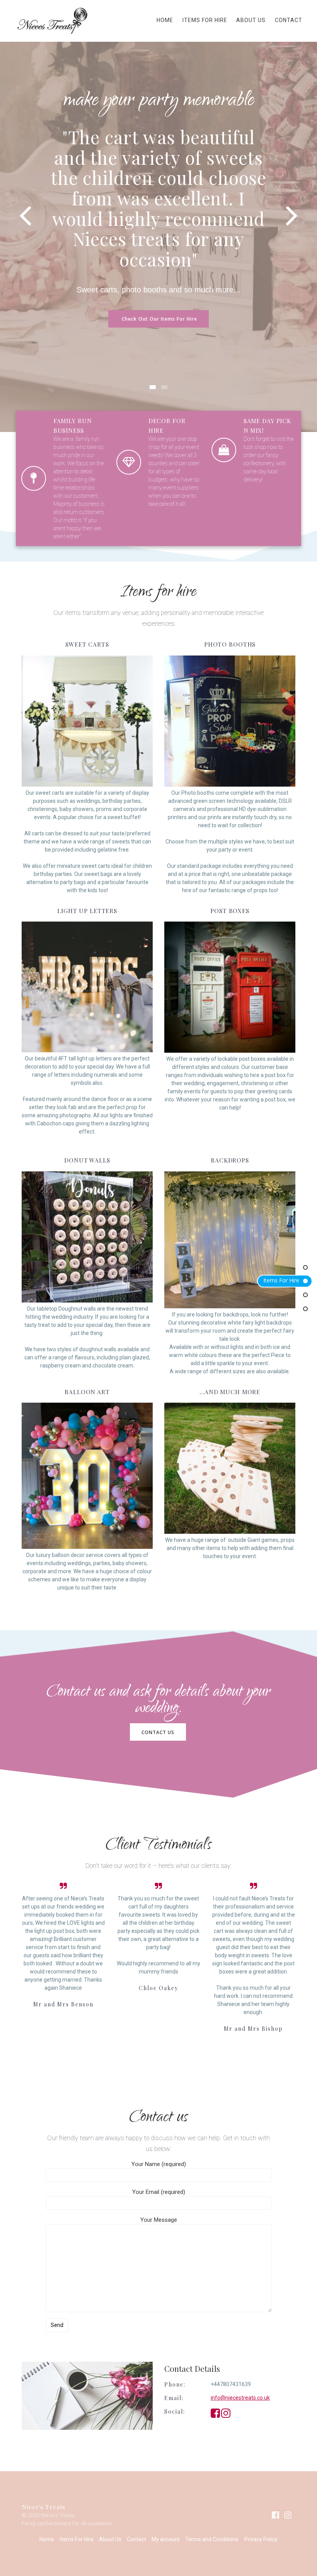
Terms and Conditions (212, 2539)
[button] (153, 387)
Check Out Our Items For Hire (159, 319)
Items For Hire (205, 20)
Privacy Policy (261, 2539)
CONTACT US (158, 1732)
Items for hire (281, 1280)
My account (166, 2539)
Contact (289, 20)
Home (165, 20)
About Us (251, 20)
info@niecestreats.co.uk (240, 2398)
